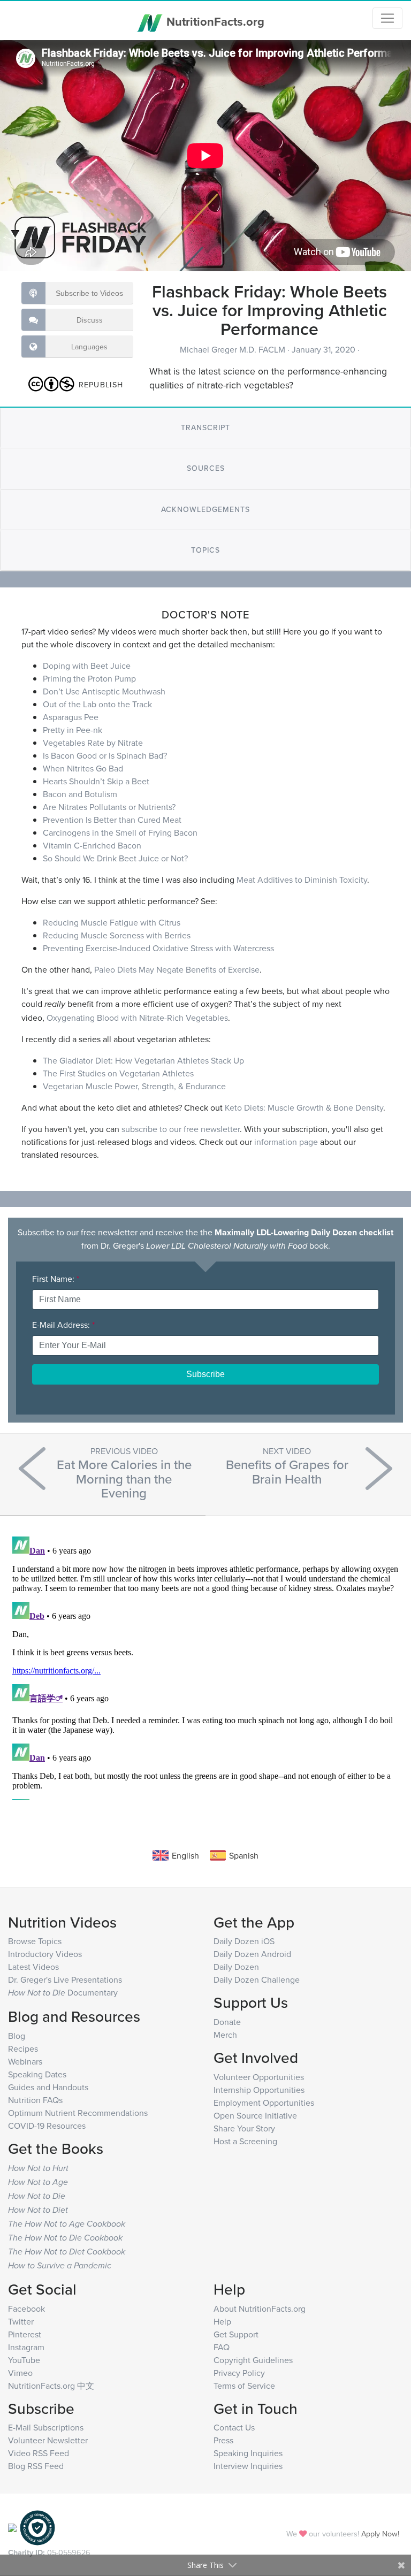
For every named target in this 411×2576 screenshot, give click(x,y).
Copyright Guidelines (253, 2360)
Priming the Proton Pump (89, 678)
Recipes (23, 2048)
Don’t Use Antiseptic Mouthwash (104, 691)
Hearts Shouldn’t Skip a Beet (96, 781)
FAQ (222, 2347)
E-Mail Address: (63, 1325)
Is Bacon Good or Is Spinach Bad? (105, 755)
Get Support (236, 2334)
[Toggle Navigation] (387, 18)
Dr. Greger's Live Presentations (65, 1979)
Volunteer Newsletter (48, 2440)
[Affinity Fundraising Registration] (37, 2527)
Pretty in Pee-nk (73, 730)
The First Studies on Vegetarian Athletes (118, 1073)
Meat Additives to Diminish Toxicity (302, 880)
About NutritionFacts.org (260, 2309)
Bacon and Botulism (80, 794)
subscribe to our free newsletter (181, 1129)
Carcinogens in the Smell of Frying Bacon (120, 832)
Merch (225, 2035)
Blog (17, 2036)
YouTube (24, 2360)
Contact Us (234, 2427)
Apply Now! (380, 2533)
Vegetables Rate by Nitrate (93, 743)
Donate (227, 2022)
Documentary (63, 1992)
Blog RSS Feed (36, 2466)
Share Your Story (244, 2128)
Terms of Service (244, 2386)
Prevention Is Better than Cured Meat (112, 820)
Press (223, 2440)
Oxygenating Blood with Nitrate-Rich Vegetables (137, 1018)
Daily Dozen (236, 1967)
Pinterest (25, 2334)
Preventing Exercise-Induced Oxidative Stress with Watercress (158, 948)
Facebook (26, 2309)
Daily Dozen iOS (244, 1941)
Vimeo (20, 2373)
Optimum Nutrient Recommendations (78, 2113)
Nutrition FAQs (35, 2100)
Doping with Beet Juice (87, 666)
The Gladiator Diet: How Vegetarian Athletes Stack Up (143, 1060)
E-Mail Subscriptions (46, 2427)
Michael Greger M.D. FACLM (234, 349)
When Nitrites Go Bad (83, 768)
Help (222, 2321)
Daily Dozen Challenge (257, 1979)
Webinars (25, 2061)
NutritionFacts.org (214, 21)
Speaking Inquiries (248, 2453)
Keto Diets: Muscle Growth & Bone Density (304, 1107)
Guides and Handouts (48, 2087)
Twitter (21, 2321)
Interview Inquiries (248, 2466)
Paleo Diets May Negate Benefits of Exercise (177, 969)
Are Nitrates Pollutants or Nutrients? (109, 807)
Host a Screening (245, 2141)
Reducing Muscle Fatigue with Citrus (112, 922)
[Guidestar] (12, 2527)
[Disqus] (205, 1666)
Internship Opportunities (259, 2090)
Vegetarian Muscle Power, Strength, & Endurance (134, 1086)
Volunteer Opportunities (259, 2077)
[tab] (205, 428)
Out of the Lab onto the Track (97, 704)
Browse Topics (35, 1941)
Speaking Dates (37, 2074)
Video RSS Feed (39, 2453)
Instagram (26, 2347)
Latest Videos (33, 1967)
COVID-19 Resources (47, 2126)
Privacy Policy (239, 2373)
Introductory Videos (45, 1954)
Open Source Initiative (255, 2115)
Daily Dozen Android (252, 1954)
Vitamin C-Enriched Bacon (92, 845)
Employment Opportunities (264, 2103)
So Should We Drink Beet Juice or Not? (115, 858)
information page (286, 1142)
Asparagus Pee (71, 717)
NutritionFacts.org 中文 (51, 2386)
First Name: (56, 1279)
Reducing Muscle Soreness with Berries (117, 935)
